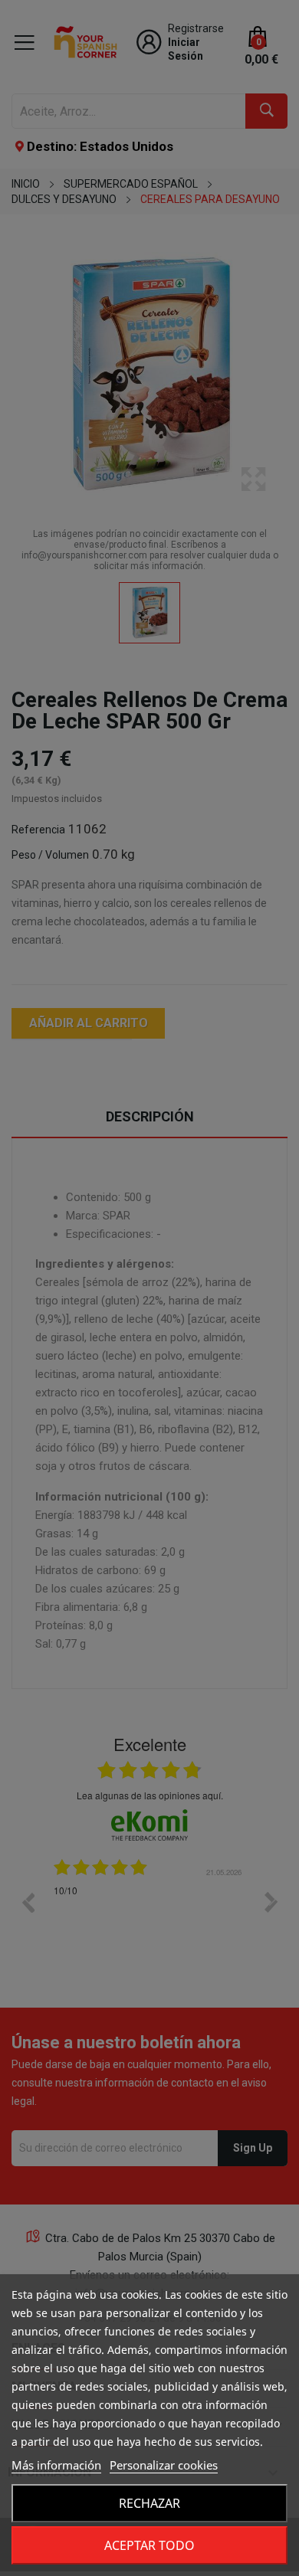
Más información (56, 2465)
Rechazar (149, 2503)
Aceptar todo (149, 2545)
